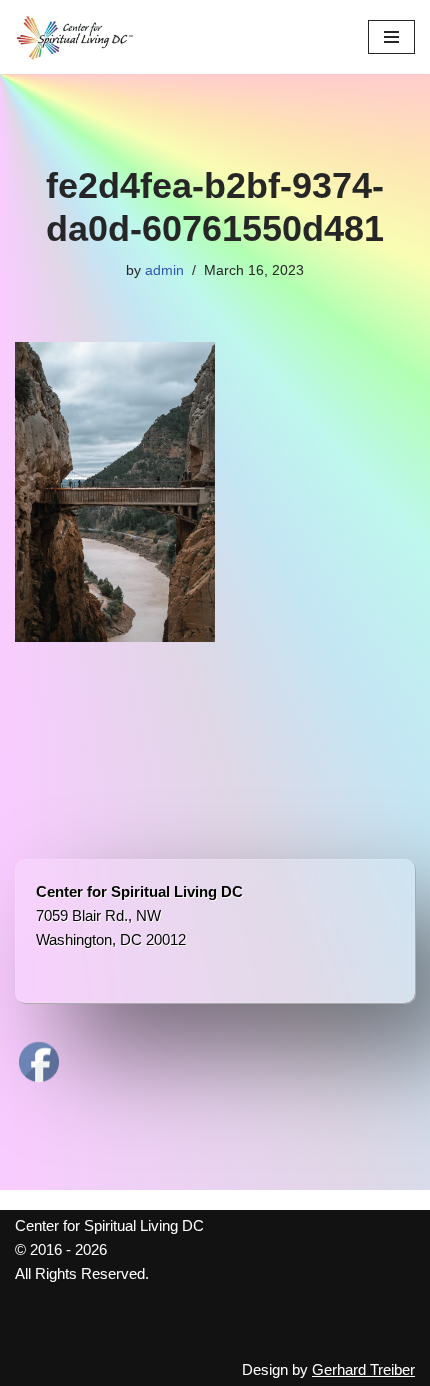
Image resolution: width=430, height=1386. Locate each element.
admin (164, 270)
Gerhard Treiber (363, 1369)
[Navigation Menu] (391, 37)
